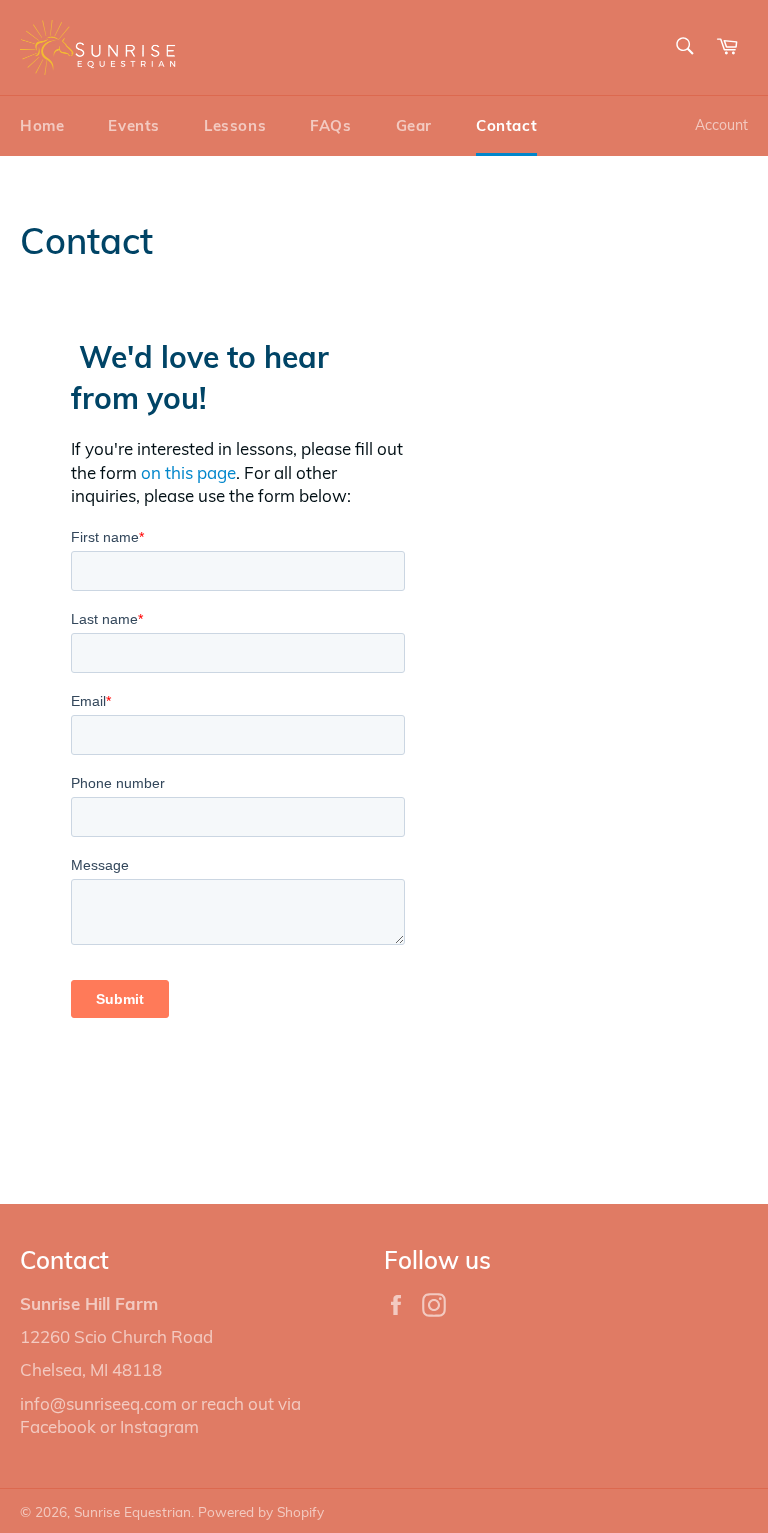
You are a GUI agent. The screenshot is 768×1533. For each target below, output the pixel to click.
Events (134, 125)
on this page (188, 472)
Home (42, 125)
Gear (414, 125)
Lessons (235, 125)
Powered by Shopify (261, 1511)
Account (721, 125)
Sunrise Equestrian (132, 1511)
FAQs (330, 125)
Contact (506, 125)
